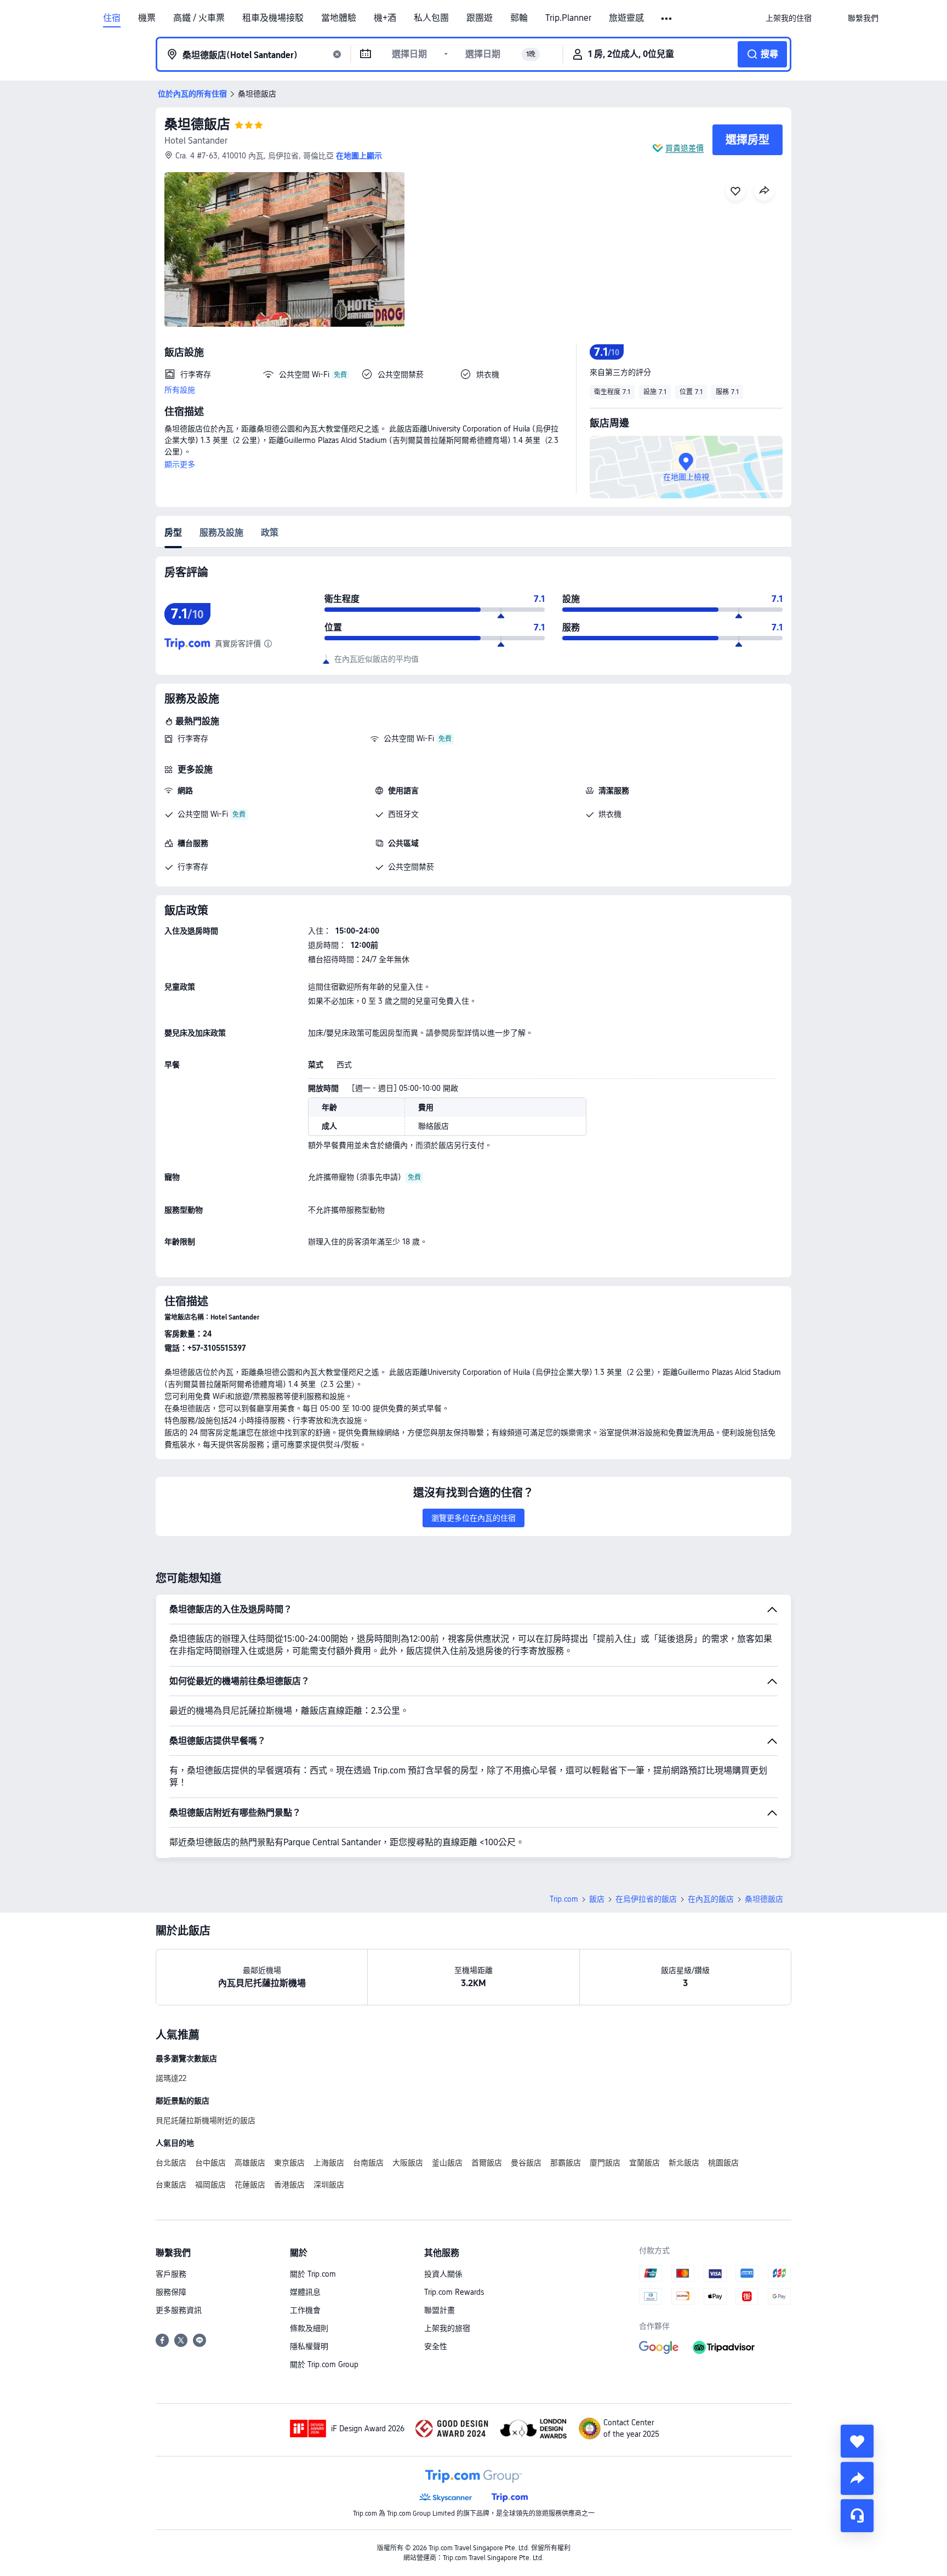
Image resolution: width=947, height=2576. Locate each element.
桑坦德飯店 (197, 124)
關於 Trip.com (313, 2274)
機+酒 (385, 18)
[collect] (857, 2441)
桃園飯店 (723, 2163)
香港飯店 (289, 2185)
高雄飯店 (250, 2163)
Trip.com (564, 1899)
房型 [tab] (173, 533)
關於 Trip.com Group (324, 2364)
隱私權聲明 (309, 2346)
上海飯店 (329, 2163)
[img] (284, 249)
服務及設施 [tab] (221, 533)
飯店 (597, 1899)
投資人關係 (443, 2274)
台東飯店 (171, 2185)
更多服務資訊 (179, 2310)
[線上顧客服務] (857, 2516)
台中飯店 (210, 2163)
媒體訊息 (305, 2292)
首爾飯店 (487, 2163)
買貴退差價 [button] (684, 148)
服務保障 (171, 2292)
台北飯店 (171, 2163)
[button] (667, 19)
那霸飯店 (566, 2163)
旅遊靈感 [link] (626, 18)
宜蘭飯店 (644, 2163)
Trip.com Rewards (454, 2292)
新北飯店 (684, 2163)
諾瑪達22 (171, 2078)
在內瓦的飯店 (711, 1899)
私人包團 (431, 18)
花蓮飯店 (250, 2185)
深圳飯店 (329, 2185)
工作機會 (305, 2310)
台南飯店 (368, 2163)
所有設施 (180, 390)
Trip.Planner (568, 18)
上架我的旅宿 (447, 2328)
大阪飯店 (408, 2163)
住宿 (112, 18)
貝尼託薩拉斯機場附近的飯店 (206, 2120)
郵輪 (519, 18)
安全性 (436, 2346)
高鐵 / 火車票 (199, 18)
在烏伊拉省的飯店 (646, 1899)
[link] (789, 18)
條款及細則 (309, 2328)
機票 (147, 18)
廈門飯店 (605, 2163)
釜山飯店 (447, 2163)
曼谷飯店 (526, 2163)
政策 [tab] (270, 533)
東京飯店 (289, 2163)
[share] (857, 2478)
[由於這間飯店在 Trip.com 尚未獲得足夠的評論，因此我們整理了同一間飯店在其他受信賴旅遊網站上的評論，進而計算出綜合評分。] (268, 644)
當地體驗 (339, 18)
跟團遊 (480, 18)
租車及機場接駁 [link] (273, 18)
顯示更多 (180, 464)
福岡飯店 (210, 2185)
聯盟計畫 (440, 2310)
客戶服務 (171, 2274)
